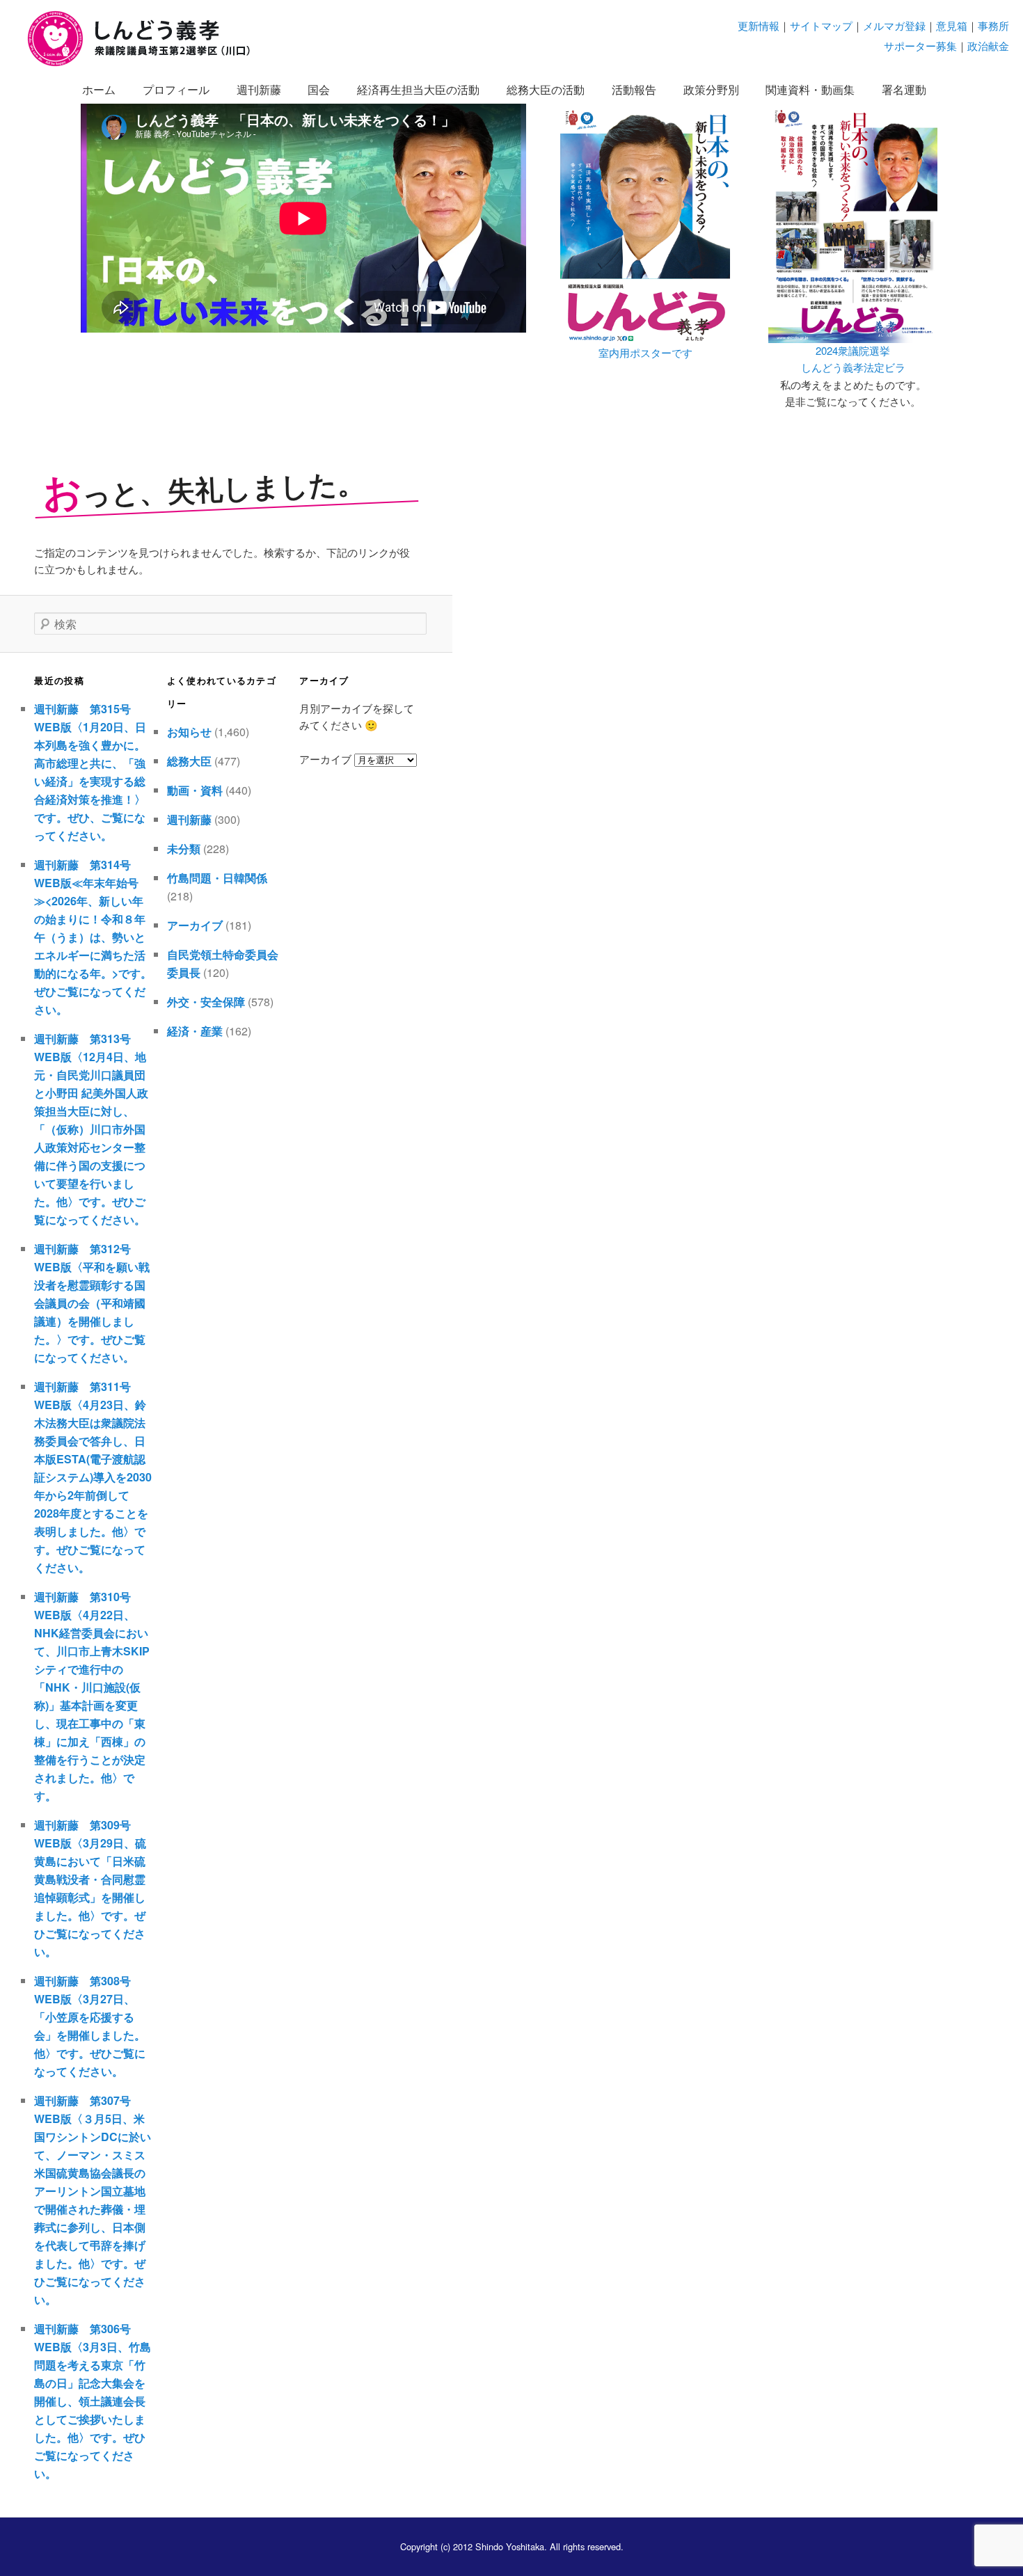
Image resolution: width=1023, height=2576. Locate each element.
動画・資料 (195, 790)
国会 (319, 89)
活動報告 (634, 89)
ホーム (99, 89)
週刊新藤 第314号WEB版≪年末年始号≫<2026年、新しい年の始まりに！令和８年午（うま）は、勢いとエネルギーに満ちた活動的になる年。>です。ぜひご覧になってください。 (93, 937)
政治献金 (988, 46)
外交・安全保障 (206, 1002)
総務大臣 (189, 761)
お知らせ (189, 732)
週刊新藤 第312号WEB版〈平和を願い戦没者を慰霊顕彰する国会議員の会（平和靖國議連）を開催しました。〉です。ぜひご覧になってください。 (92, 1303)
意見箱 (952, 25)
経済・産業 (195, 1031)
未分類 (184, 849)
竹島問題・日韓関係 (217, 878)
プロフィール (176, 89)
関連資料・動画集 (810, 89)
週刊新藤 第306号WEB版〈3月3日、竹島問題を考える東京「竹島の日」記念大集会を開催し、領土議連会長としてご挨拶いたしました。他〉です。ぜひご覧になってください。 (93, 2401)
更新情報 (759, 25)
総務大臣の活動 (546, 89)
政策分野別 (711, 89)
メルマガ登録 (894, 25)
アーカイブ (195, 925)
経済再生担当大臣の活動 (418, 89)
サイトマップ (821, 25)
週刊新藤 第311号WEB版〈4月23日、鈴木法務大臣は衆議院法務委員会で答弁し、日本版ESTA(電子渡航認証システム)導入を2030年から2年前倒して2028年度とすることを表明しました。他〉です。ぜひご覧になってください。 (93, 1477)
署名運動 (904, 89)
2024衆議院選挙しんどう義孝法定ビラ (853, 359)
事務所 (993, 25)
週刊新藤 (259, 89)
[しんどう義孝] (146, 64)
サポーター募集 (920, 46)
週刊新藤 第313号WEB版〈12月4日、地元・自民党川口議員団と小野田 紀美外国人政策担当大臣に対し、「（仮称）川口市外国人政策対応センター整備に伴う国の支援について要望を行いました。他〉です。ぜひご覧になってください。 (91, 1129)
